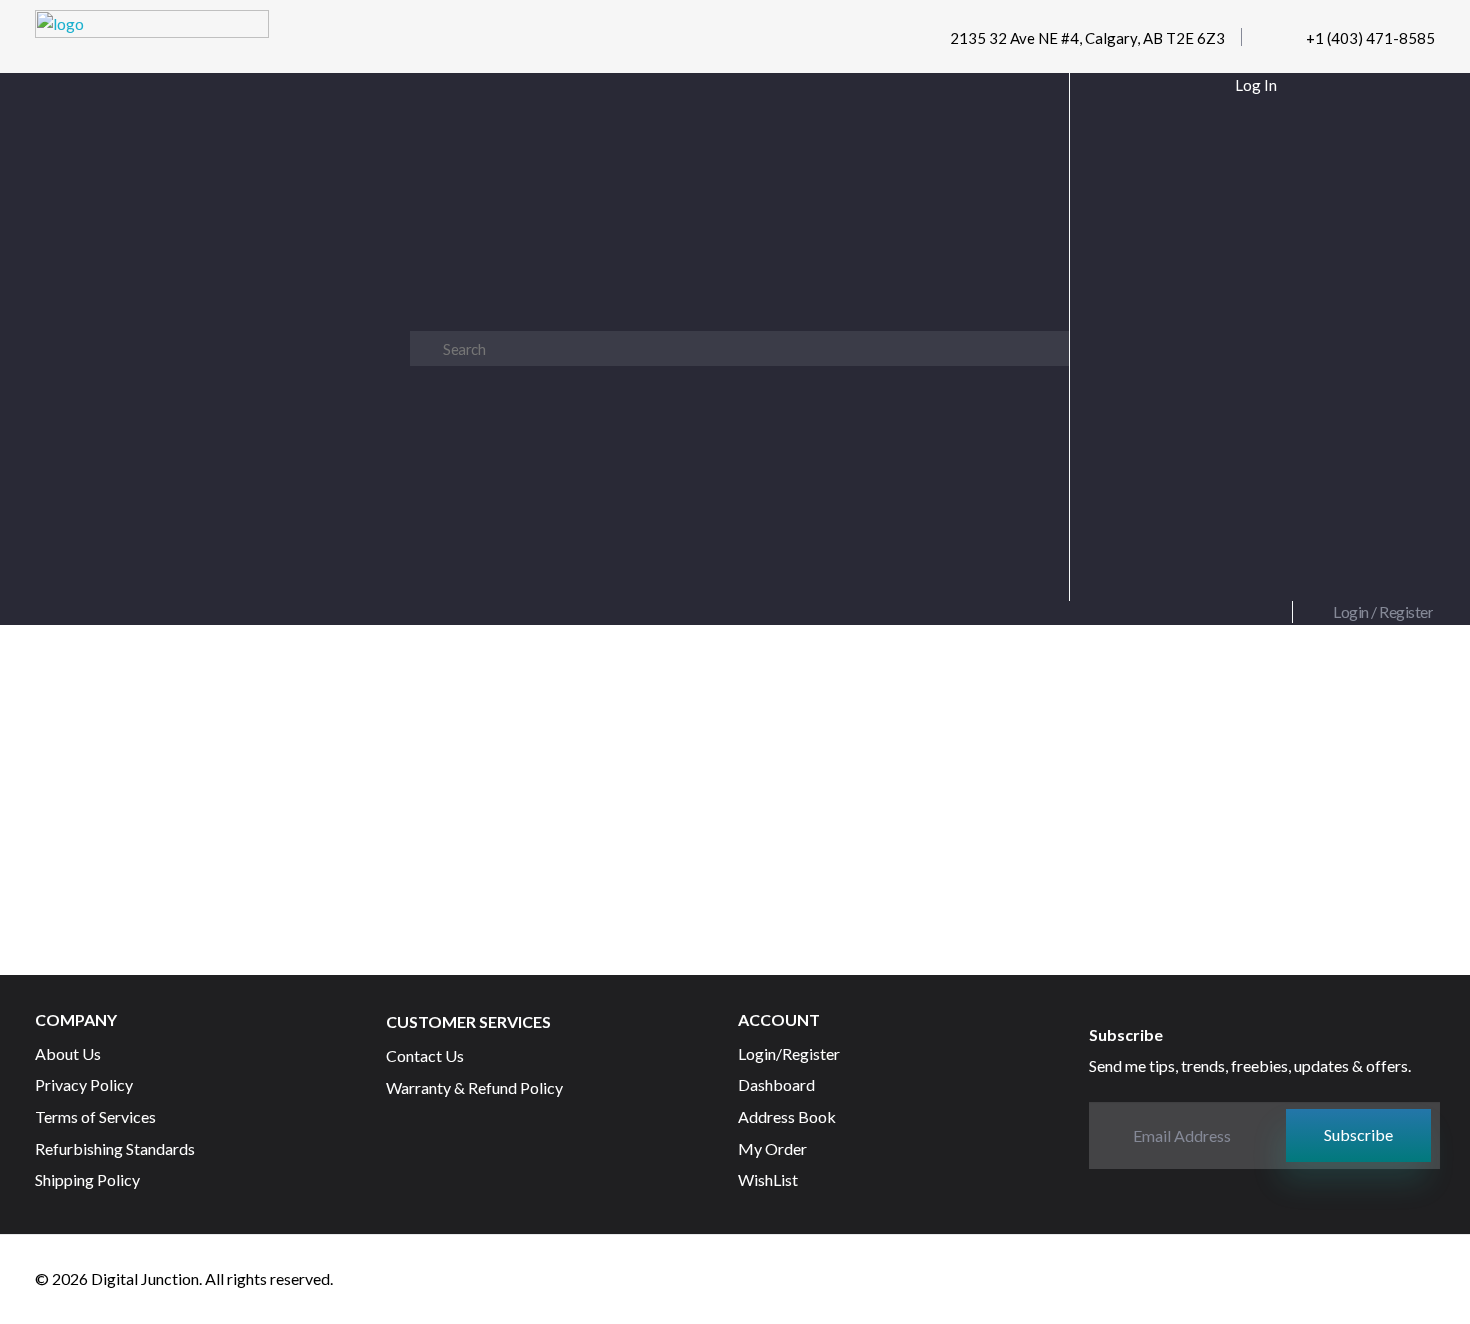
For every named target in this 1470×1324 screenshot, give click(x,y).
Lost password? (1251, 386)
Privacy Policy (1157, 488)
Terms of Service (1294, 488)
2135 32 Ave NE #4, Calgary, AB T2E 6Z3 (1087, 38)
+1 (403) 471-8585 (1370, 38)
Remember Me (1259, 291)
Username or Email (1251, 108)
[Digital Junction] (152, 42)
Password (1251, 200)
